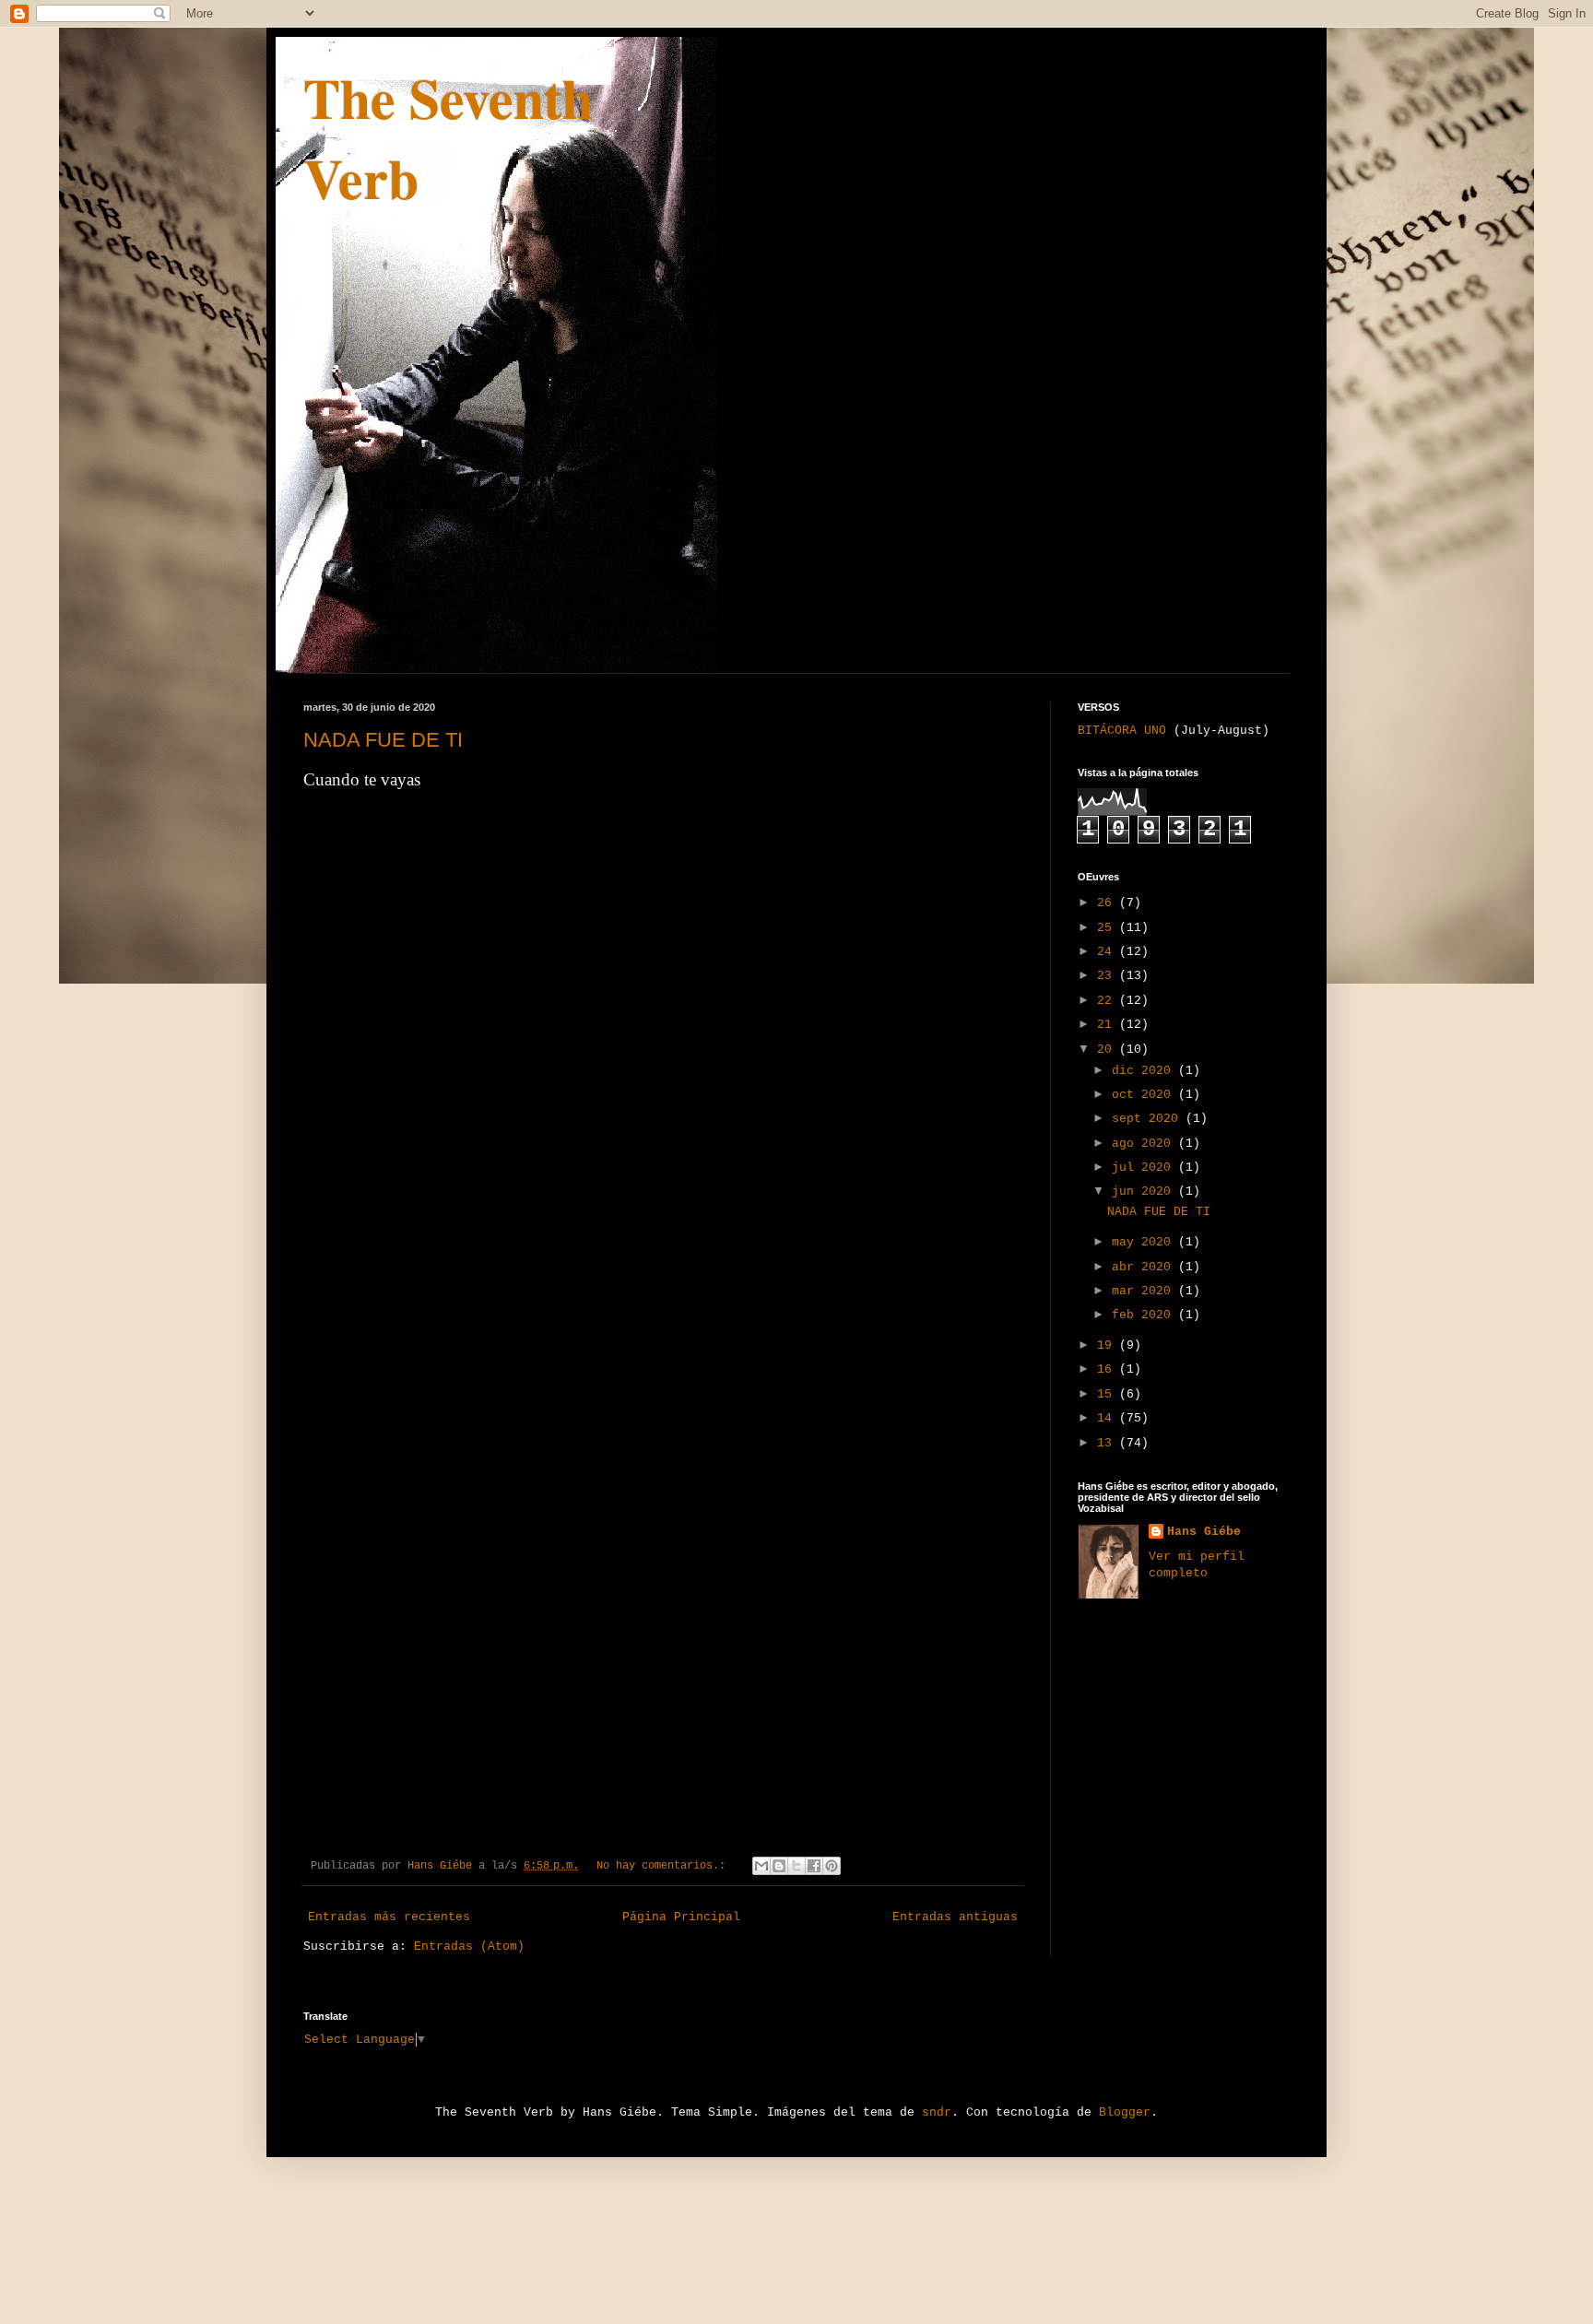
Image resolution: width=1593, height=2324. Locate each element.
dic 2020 (1145, 1071)
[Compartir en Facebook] (814, 1866)
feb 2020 (1145, 1315)
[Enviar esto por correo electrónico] (761, 1866)
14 (1108, 1418)
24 (1108, 952)
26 (1108, 903)
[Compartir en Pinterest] (832, 1866)
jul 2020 (1145, 1168)
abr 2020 (1145, 1267)
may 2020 (1145, 1242)
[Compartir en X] (796, 1866)
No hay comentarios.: (664, 1866)
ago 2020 (1145, 1144)
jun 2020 (1145, 1191)
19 (1108, 1345)
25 (1108, 928)
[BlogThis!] (779, 1866)
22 (1108, 1001)
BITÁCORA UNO (1122, 731)
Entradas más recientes (389, 1917)
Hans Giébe (1204, 1532)
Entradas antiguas (955, 1917)
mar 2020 (1145, 1291)
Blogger (1125, 2112)
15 (1108, 1394)
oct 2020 (1145, 1095)
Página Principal (681, 1917)
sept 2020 (1149, 1119)
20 (1108, 1050)
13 (1108, 1443)
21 (1108, 1025)
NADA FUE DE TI (383, 740)
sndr (937, 2112)
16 (1108, 1369)
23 (1108, 976)
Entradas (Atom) (469, 1946)
